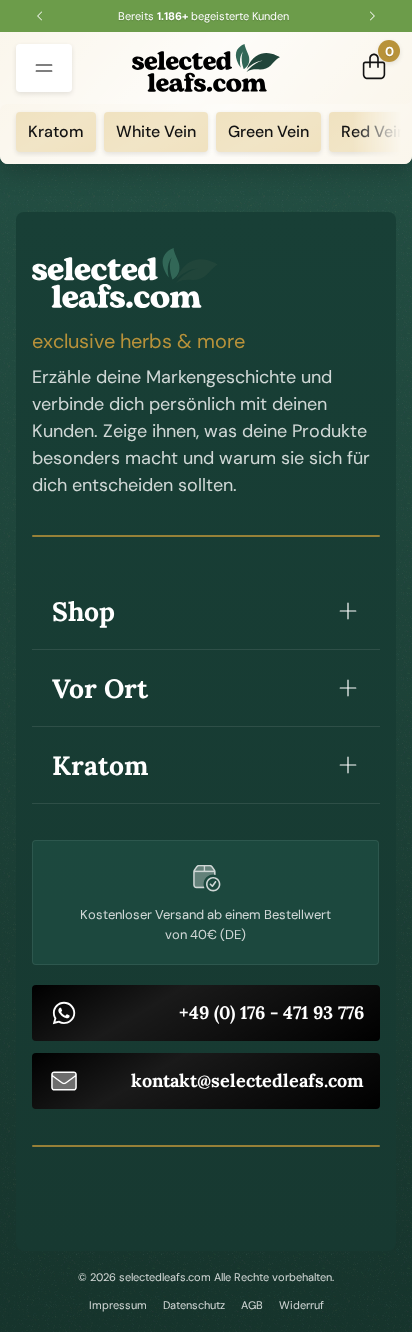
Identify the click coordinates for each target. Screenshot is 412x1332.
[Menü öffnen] (44, 68)
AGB (252, 1306)
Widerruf (301, 1306)
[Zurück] (40, 16)
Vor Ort (100, 688)
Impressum (118, 1306)
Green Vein (268, 131)
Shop (83, 611)
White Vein (156, 131)
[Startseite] (205, 278)
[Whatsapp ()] (206, 1199)
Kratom (56, 131)
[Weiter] (372, 16)
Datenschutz (194, 1306)
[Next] (388, 132)
